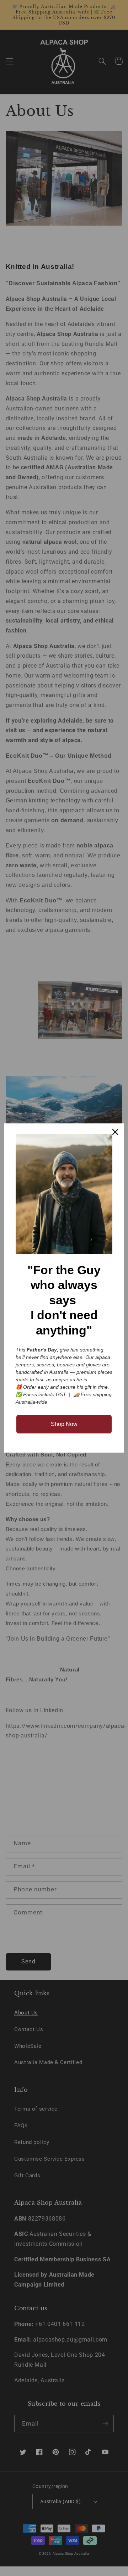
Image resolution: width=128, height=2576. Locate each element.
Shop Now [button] (64, 1424)
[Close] (115, 1132)
